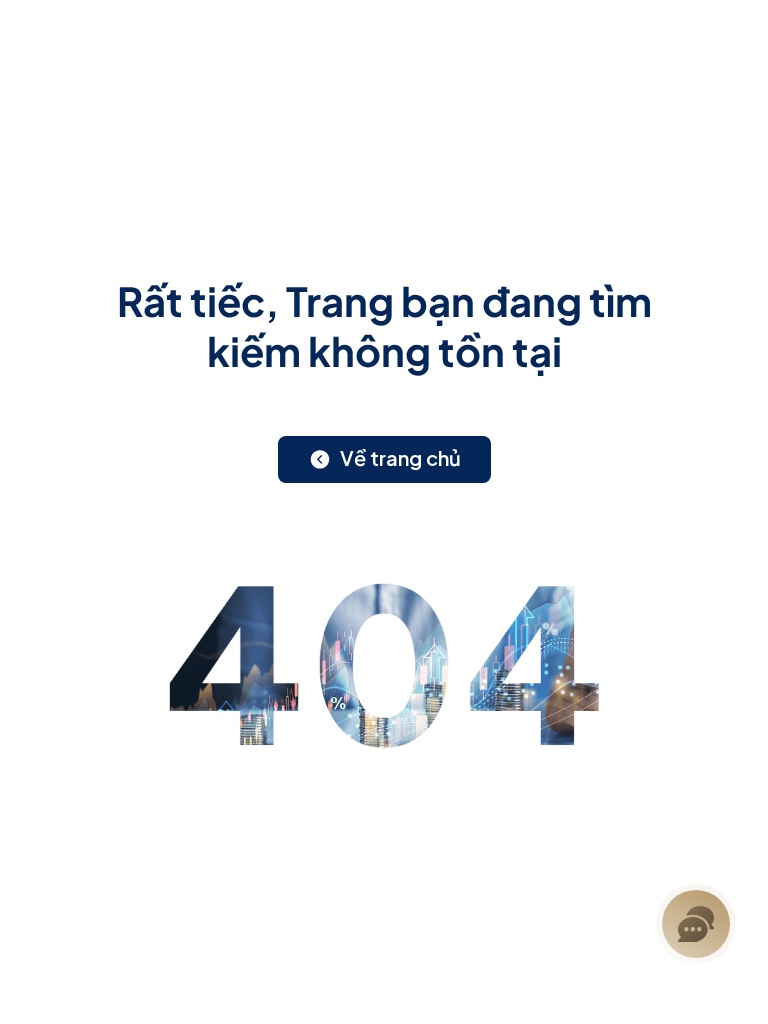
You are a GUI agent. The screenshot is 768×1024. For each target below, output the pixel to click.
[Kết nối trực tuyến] (696, 924)
